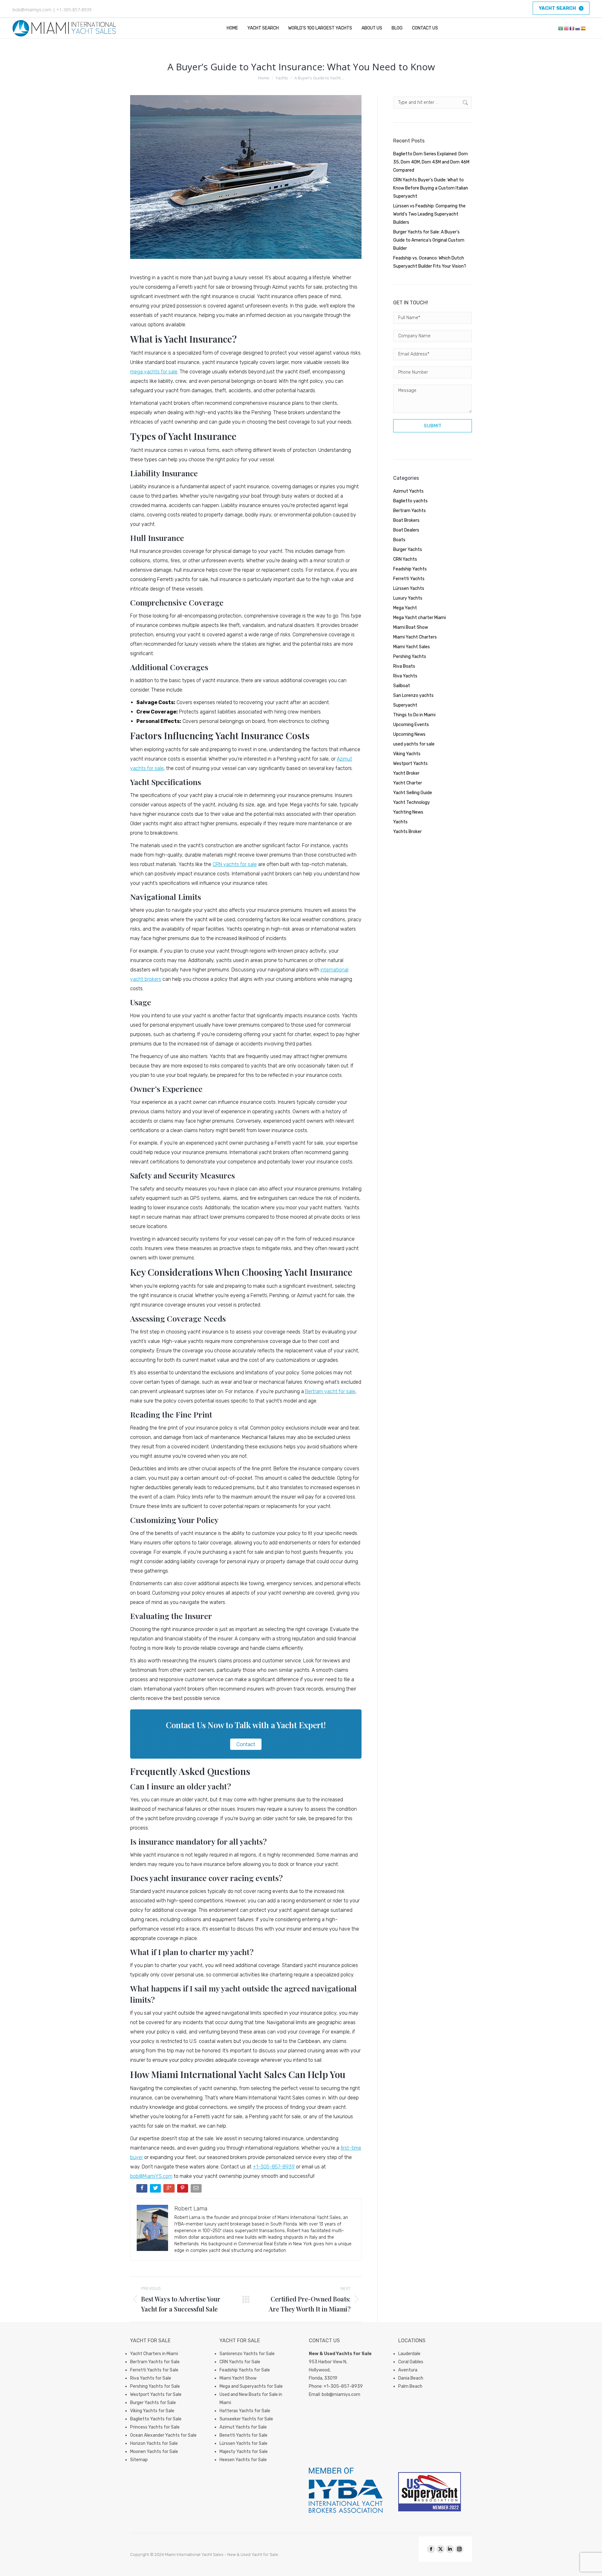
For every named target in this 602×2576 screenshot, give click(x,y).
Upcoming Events (411, 725)
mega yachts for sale (154, 372)
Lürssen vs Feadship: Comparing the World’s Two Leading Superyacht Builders (429, 214)
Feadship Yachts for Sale (245, 2370)
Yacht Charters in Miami (154, 2354)
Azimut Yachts (408, 491)
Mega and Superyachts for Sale (251, 2386)
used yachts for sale (414, 744)
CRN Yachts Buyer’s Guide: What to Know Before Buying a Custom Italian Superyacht (431, 188)
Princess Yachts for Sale (155, 2427)
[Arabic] (561, 28)
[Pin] (183, 2190)
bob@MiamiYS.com (151, 2176)
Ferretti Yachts (409, 579)
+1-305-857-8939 (274, 2167)
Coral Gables (411, 2362)
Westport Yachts (410, 764)
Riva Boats (404, 666)
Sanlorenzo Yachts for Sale (247, 2354)
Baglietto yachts (410, 501)
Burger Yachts (408, 550)
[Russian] (578, 28)
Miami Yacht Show (238, 2378)
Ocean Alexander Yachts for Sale (163, 2435)
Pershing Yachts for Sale (155, 2386)
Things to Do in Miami (414, 715)
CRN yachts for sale (235, 864)
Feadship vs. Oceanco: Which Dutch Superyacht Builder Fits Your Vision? (430, 262)
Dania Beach (411, 2378)
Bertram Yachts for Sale (155, 2362)
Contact (246, 1744)
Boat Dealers (406, 530)
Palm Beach (410, 2386)
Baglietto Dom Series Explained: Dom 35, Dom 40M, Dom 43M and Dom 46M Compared (431, 162)
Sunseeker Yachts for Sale (246, 2419)
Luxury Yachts (408, 598)
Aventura (408, 2370)
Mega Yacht (405, 608)
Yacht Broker (406, 773)
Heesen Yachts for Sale (243, 2460)
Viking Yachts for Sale (152, 2411)
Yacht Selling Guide (413, 793)
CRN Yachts (405, 559)
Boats (399, 540)
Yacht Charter (408, 783)
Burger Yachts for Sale (153, 2403)
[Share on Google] (169, 2190)
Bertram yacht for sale (330, 1391)
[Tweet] (156, 2190)
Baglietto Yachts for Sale (156, 2419)
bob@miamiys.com (341, 2394)
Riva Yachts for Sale (151, 2378)
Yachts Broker (407, 832)
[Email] (197, 2190)
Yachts (400, 822)
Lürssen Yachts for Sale (243, 2443)
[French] (572, 28)
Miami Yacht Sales (412, 647)
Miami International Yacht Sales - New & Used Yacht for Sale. (222, 2555)
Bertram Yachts (409, 511)
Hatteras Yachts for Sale (245, 2411)
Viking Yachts (407, 754)
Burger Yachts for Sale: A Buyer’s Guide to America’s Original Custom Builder (429, 240)
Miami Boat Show (411, 627)
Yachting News (408, 812)
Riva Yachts (405, 676)
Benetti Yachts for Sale (243, 2435)
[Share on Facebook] (143, 2190)
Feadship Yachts (410, 569)
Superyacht (405, 705)
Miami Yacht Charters (415, 637)
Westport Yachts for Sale (156, 2394)
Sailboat (402, 686)
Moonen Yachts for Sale (154, 2452)
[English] (567, 28)
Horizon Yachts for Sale (154, 2443)
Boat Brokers (406, 520)
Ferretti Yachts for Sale (154, 2370)
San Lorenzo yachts (413, 695)
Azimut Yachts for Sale (243, 2427)
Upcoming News (409, 734)
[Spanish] (584, 28)
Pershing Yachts (410, 657)
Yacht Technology (412, 802)
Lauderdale (409, 2354)
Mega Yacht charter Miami (420, 618)
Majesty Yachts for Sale (244, 2452)
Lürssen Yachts (409, 588)
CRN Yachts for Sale (240, 2362)
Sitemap (139, 2460)
